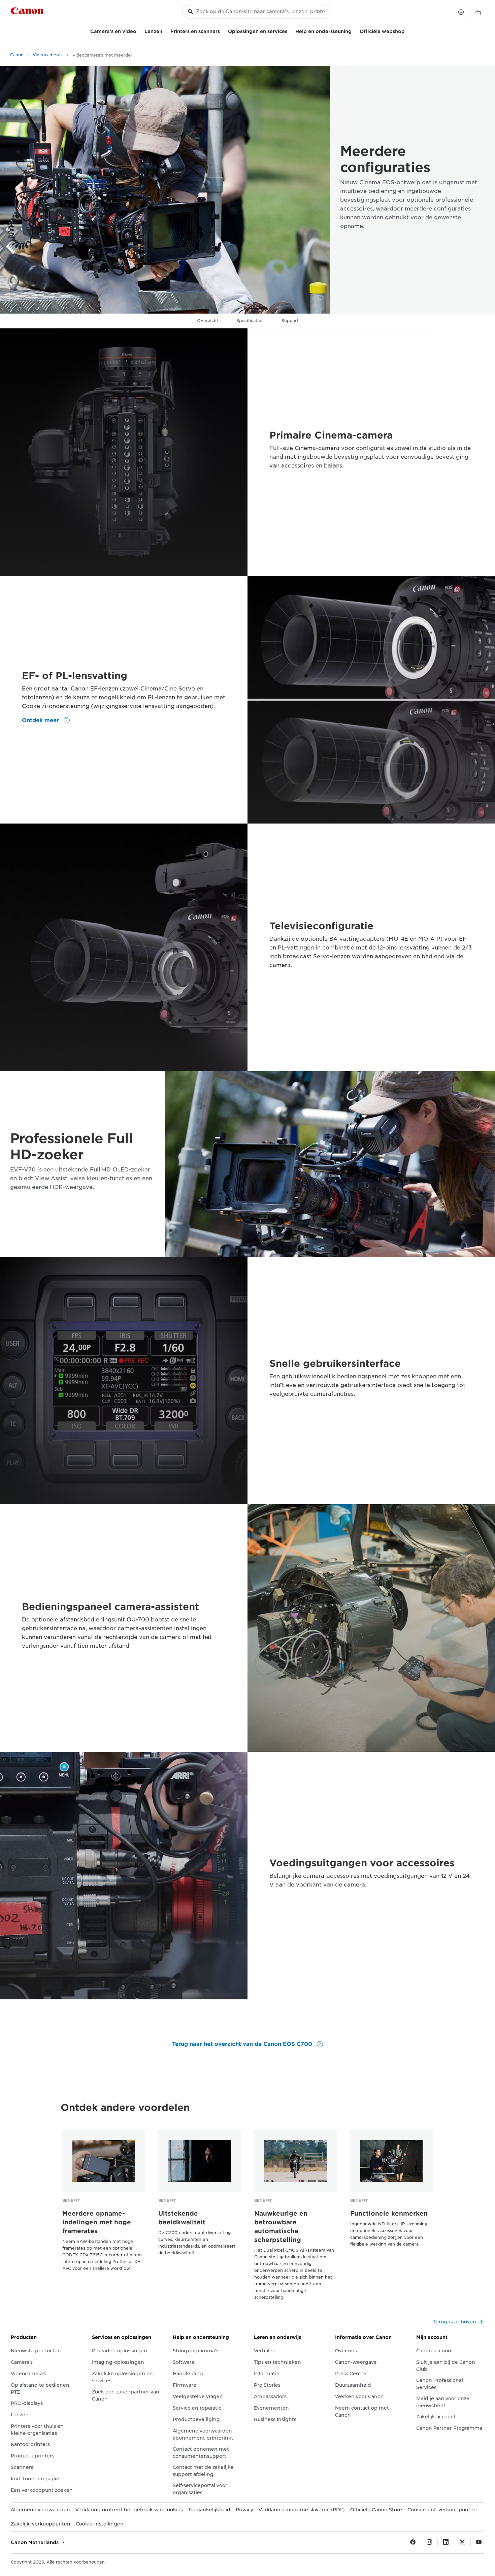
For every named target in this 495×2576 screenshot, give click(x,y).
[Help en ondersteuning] (354, 30)
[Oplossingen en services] (290, 30)
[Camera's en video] (139, 30)
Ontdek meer (41, 720)
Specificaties (250, 320)
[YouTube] (479, 2542)
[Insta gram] (429, 2542)
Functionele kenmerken (389, 2213)
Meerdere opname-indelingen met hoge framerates (97, 2222)
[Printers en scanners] (223, 30)
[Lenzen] (165, 30)
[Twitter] (462, 2542)
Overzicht (208, 320)
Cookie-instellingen (100, 2524)
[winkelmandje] (478, 13)
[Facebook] (413, 2542)
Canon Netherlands (35, 2542)
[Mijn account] (461, 12)
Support (290, 320)
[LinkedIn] (446, 2542)
